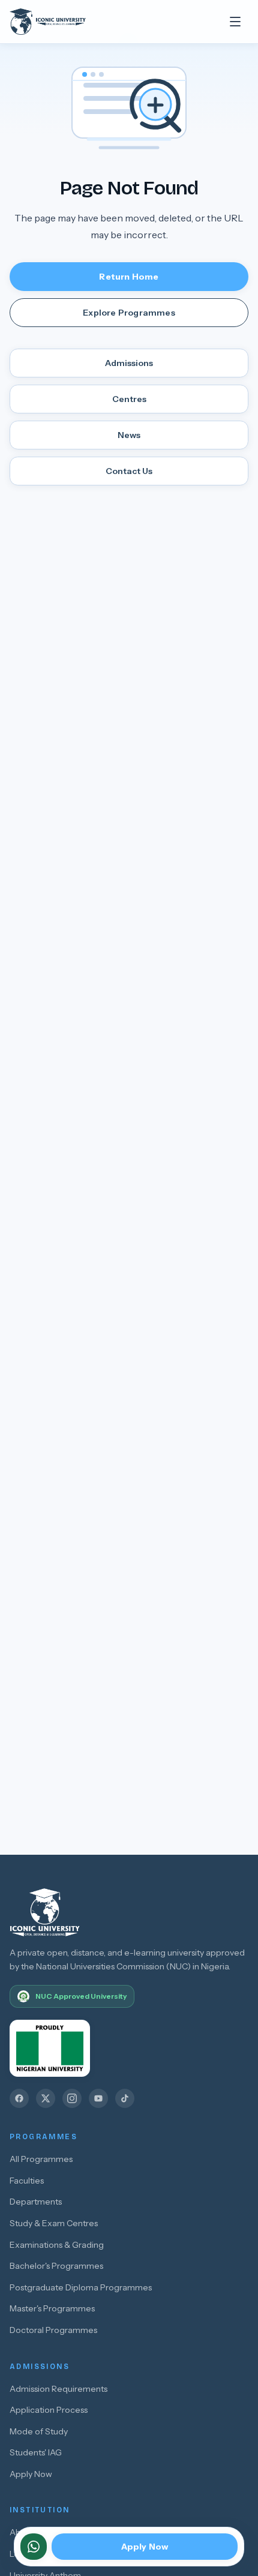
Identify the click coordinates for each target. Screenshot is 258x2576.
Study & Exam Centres (54, 2223)
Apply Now (31, 2474)
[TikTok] (125, 2098)
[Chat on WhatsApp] (34, 2547)
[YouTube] (98, 2098)
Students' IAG (36, 2452)
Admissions (129, 363)
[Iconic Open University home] (60, 22)
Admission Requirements (58, 2389)
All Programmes (41, 2159)
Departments (36, 2202)
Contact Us (129, 471)
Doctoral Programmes (53, 2330)
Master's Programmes (52, 2308)
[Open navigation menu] (235, 22)
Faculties (27, 2181)
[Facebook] (19, 2098)
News (129, 435)
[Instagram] (72, 2098)
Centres (129, 399)
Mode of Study (39, 2431)
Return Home (129, 277)
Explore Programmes (129, 313)
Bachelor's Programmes (56, 2266)
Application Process (49, 2410)
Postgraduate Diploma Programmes (81, 2287)
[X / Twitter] (46, 2098)
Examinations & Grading (57, 2245)
